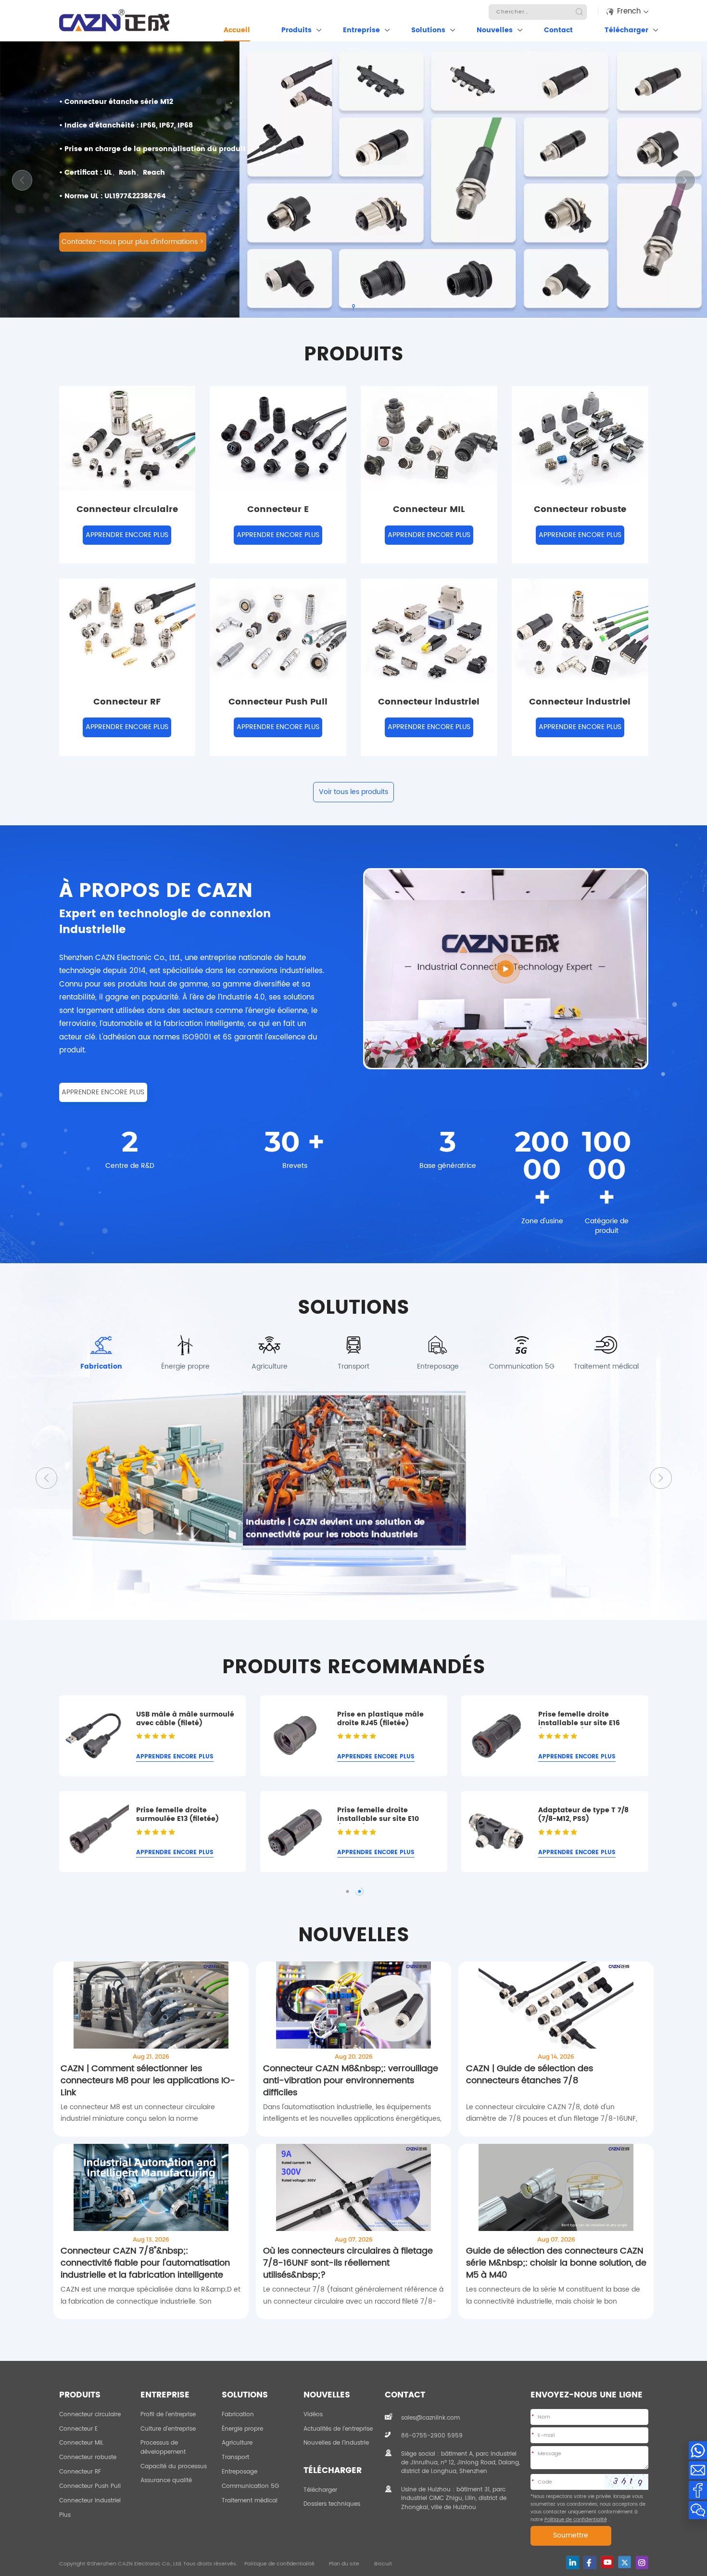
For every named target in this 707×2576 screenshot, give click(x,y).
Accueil (237, 30)
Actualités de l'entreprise (338, 2429)
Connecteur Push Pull (90, 2486)
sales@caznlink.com (430, 2418)
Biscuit (383, 2564)
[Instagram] (642, 2563)
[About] (506, 969)
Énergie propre (242, 2429)
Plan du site (344, 2564)
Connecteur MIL (81, 2443)
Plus (65, 2515)
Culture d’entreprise (168, 2429)
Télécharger (626, 30)
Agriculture (237, 2443)
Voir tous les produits (353, 792)
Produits (297, 30)
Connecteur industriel (90, 2500)
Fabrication (238, 2414)
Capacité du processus (174, 2466)
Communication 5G (250, 2486)
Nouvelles (495, 30)
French (629, 11)
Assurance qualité (166, 2480)
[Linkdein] (573, 2563)
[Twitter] (625, 2562)
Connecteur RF (80, 2472)
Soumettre (571, 2536)
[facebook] (590, 2563)
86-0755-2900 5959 (432, 2435)
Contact (558, 30)
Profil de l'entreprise (168, 2414)
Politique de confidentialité (279, 2564)
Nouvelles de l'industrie (336, 2443)
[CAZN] (114, 20)
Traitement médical (250, 2500)
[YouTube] (607, 2562)
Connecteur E (78, 2429)
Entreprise (361, 30)
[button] (685, 180)
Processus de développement (163, 2447)
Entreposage (240, 2472)
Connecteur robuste (88, 2457)
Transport (235, 2457)
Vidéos (313, 2414)
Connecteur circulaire (90, 2414)
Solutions (428, 30)
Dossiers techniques (332, 2504)
